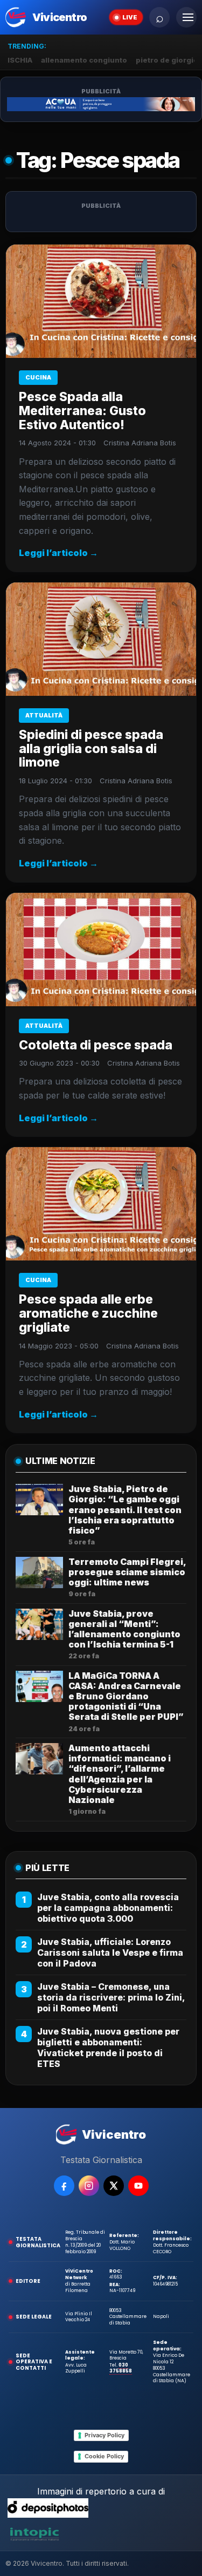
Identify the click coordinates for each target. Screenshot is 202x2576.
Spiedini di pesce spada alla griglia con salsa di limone (91, 749)
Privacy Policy (105, 2435)
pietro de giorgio (167, 60)
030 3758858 (121, 2368)
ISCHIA (20, 60)
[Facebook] (64, 2186)
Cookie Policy (104, 2456)
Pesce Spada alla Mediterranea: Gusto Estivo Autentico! (82, 411)
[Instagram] (89, 2186)
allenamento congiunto (84, 60)
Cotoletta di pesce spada (96, 1045)
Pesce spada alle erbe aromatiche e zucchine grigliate (88, 1313)
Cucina (38, 377)
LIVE (130, 17)
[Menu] (186, 17)
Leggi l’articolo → (58, 553)
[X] (114, 2186)
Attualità (44, 715)
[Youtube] (138, 2186)
